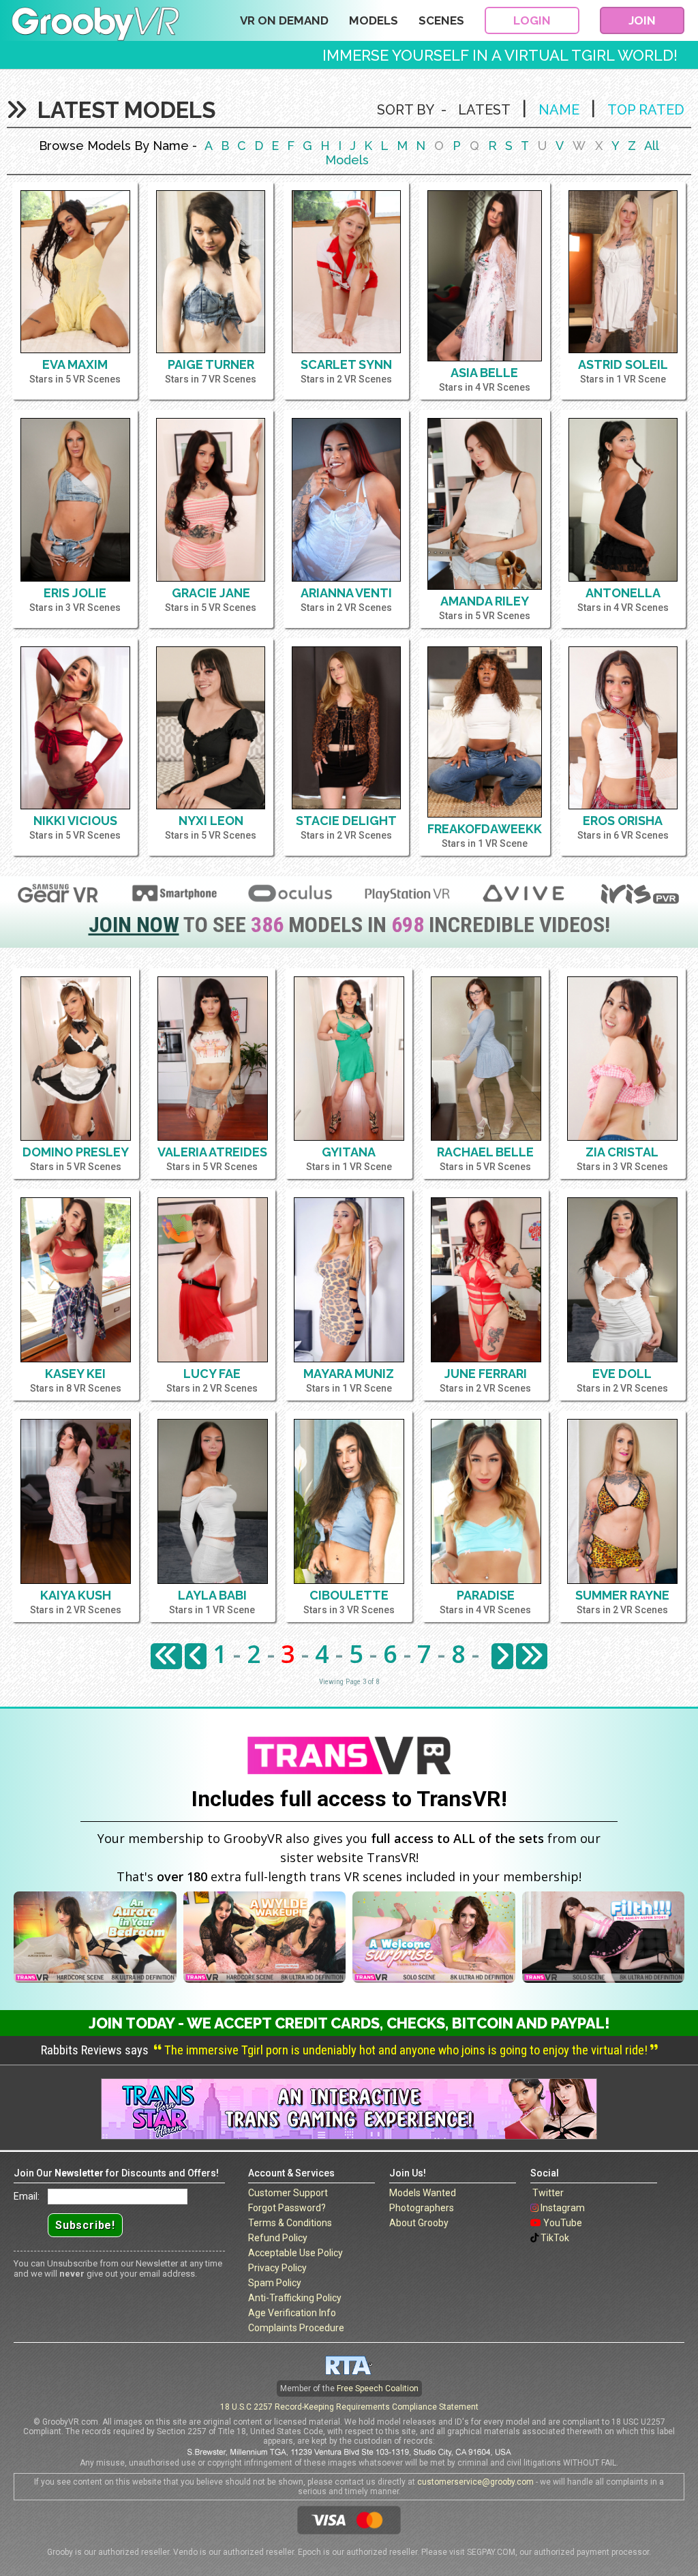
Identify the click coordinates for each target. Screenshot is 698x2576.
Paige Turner (211, 364)
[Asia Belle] (485, 276)
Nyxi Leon (211, 821)
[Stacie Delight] (346, 728)
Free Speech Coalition (378, 2388)
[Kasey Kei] (76, 1280)
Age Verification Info (292, 2313)
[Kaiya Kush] (76, 1501)
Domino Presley (76, 1152)
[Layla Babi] (213, 1501)
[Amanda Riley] (485, 504)
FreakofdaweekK (485, 829)
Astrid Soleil (623, 364)
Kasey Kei (75, 1374)
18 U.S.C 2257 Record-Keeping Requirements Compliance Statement (349, 2407)
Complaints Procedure (296, 2328)
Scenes (441, 20)
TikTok (555, 2238)
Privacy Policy (277, 2268)
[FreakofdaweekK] (485, 732)
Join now (134, 925)
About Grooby (419, 2223)
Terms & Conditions (290, 2223)
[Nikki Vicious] (75, 728)
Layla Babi (212, 1595)
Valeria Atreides (212, 1152)
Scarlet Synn (346, 364)
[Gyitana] (349, 1059)
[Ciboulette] (349, 1501)
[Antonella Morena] (623, 499)
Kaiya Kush (76, 1595)
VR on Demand (284, 20)
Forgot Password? (287, 2208)
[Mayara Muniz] (349, 1280)
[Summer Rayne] (622, 1501)
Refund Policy (278, 2238)
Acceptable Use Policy (295, 2253)
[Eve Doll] (622, 1280)
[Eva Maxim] (75, 272)
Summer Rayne (622, 1595)
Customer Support (288, 2193)
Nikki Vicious (75, 821)
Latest (484, 110)
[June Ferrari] (486, 1280)
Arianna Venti (346, 593)
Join (642, 20)
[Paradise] (486, 1501)
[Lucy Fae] (213, 1280)
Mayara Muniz (349, 1374)
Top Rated (646, 110)
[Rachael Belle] (486, 1059)
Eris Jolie (75, 593)
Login (532, 20)
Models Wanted (423, 2193)
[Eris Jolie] (75, 499)
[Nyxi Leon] (211, 728)
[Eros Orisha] (623, 728)
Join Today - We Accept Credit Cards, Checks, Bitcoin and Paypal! (349, 2023)
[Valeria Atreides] (213, 1059)
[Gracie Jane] (211, 499)
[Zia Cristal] (622, 1059)
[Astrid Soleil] (623, 272)
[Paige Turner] (211, 272)
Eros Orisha (623, 821)
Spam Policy (275, 2283)
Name (559, 110)
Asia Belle (484, 373)
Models (374, 20)
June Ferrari (486, 1374)
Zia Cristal (622, 1152)
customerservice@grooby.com (475, 2482)
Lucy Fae (212, 1374)
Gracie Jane (211, 593)
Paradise (486, 1595)
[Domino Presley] (76, 1059)
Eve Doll (622, 1374)
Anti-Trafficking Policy (295, 2298)
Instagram (563, 2208)
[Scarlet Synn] (346, 272)
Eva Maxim (75, 364)
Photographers (422, 2208)
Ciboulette (349, 1595)
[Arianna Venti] (346, 499)
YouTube (563, 2223)
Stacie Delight (346, 821)
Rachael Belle (485, 1152)
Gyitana (349, 1152)
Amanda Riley (485, 601)
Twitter (548, 2193)
